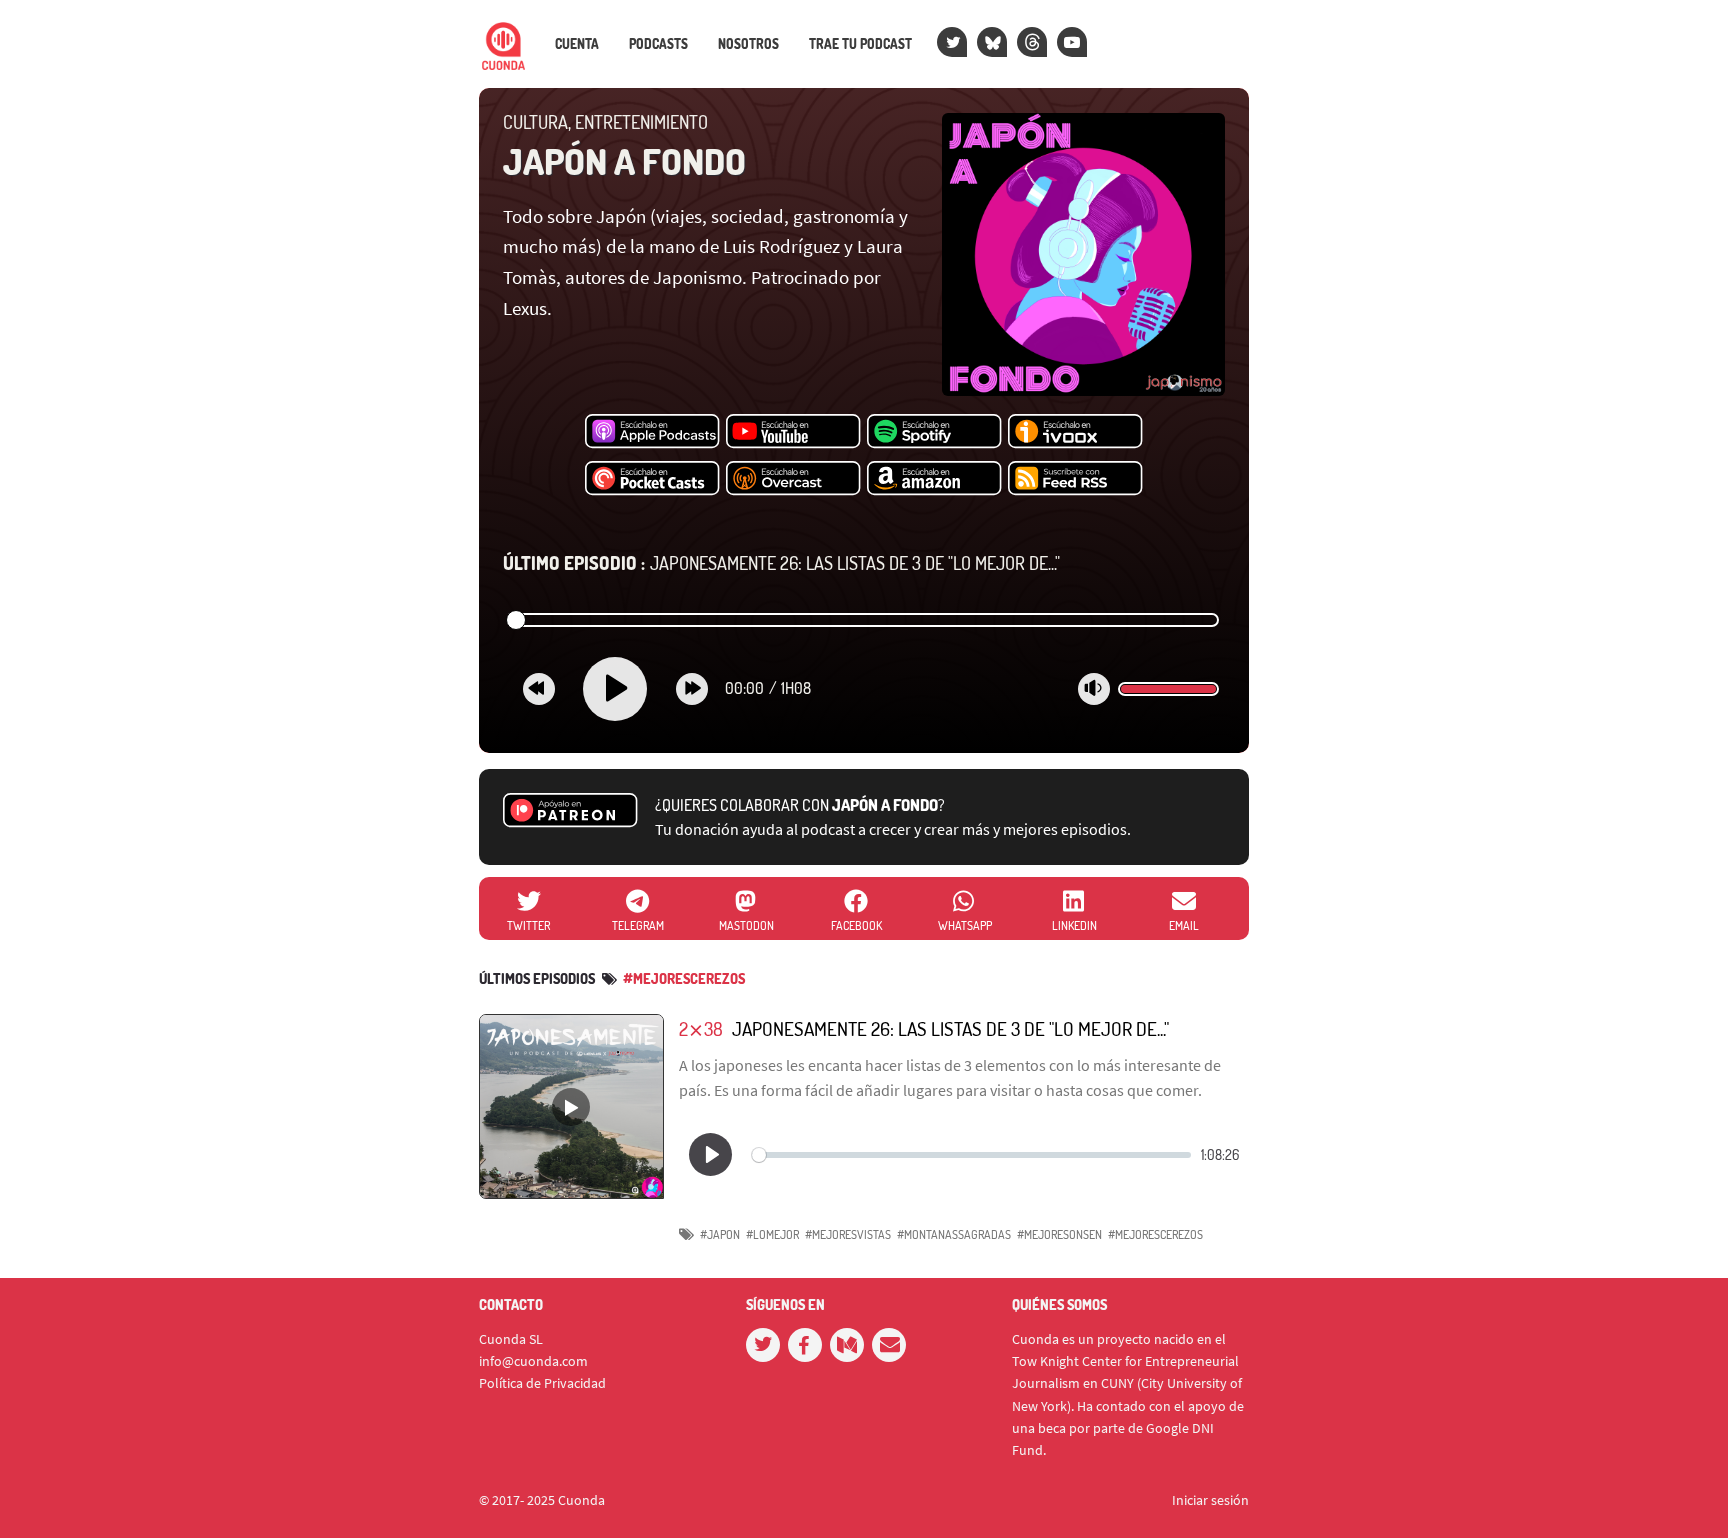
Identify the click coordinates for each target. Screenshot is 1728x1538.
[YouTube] (1072, 42)
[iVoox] (1075, 432)
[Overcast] (793, 479)
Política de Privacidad (542, 1383)
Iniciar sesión (1210, 1500)
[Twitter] (952, 42)
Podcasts (658, 44)
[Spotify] (934, 432)
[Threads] (1032, 42)
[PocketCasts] (652, 479)
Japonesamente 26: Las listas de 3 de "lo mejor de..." (781, 563)
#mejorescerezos (684, 978)
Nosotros (748, 44)
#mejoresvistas (848, 1234)
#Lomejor (772, 1234)
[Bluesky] (992, 42)
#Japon (720, 1234)
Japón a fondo (624, 161)
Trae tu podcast (860, 44)
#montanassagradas (954, 1234)
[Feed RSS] (1075, 479)
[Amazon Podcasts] (934, 479)
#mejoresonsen (1059, 1234)
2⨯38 (701, 1028)
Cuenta (577, 44)
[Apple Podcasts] (652, 432)
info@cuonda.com (533, 1361)
